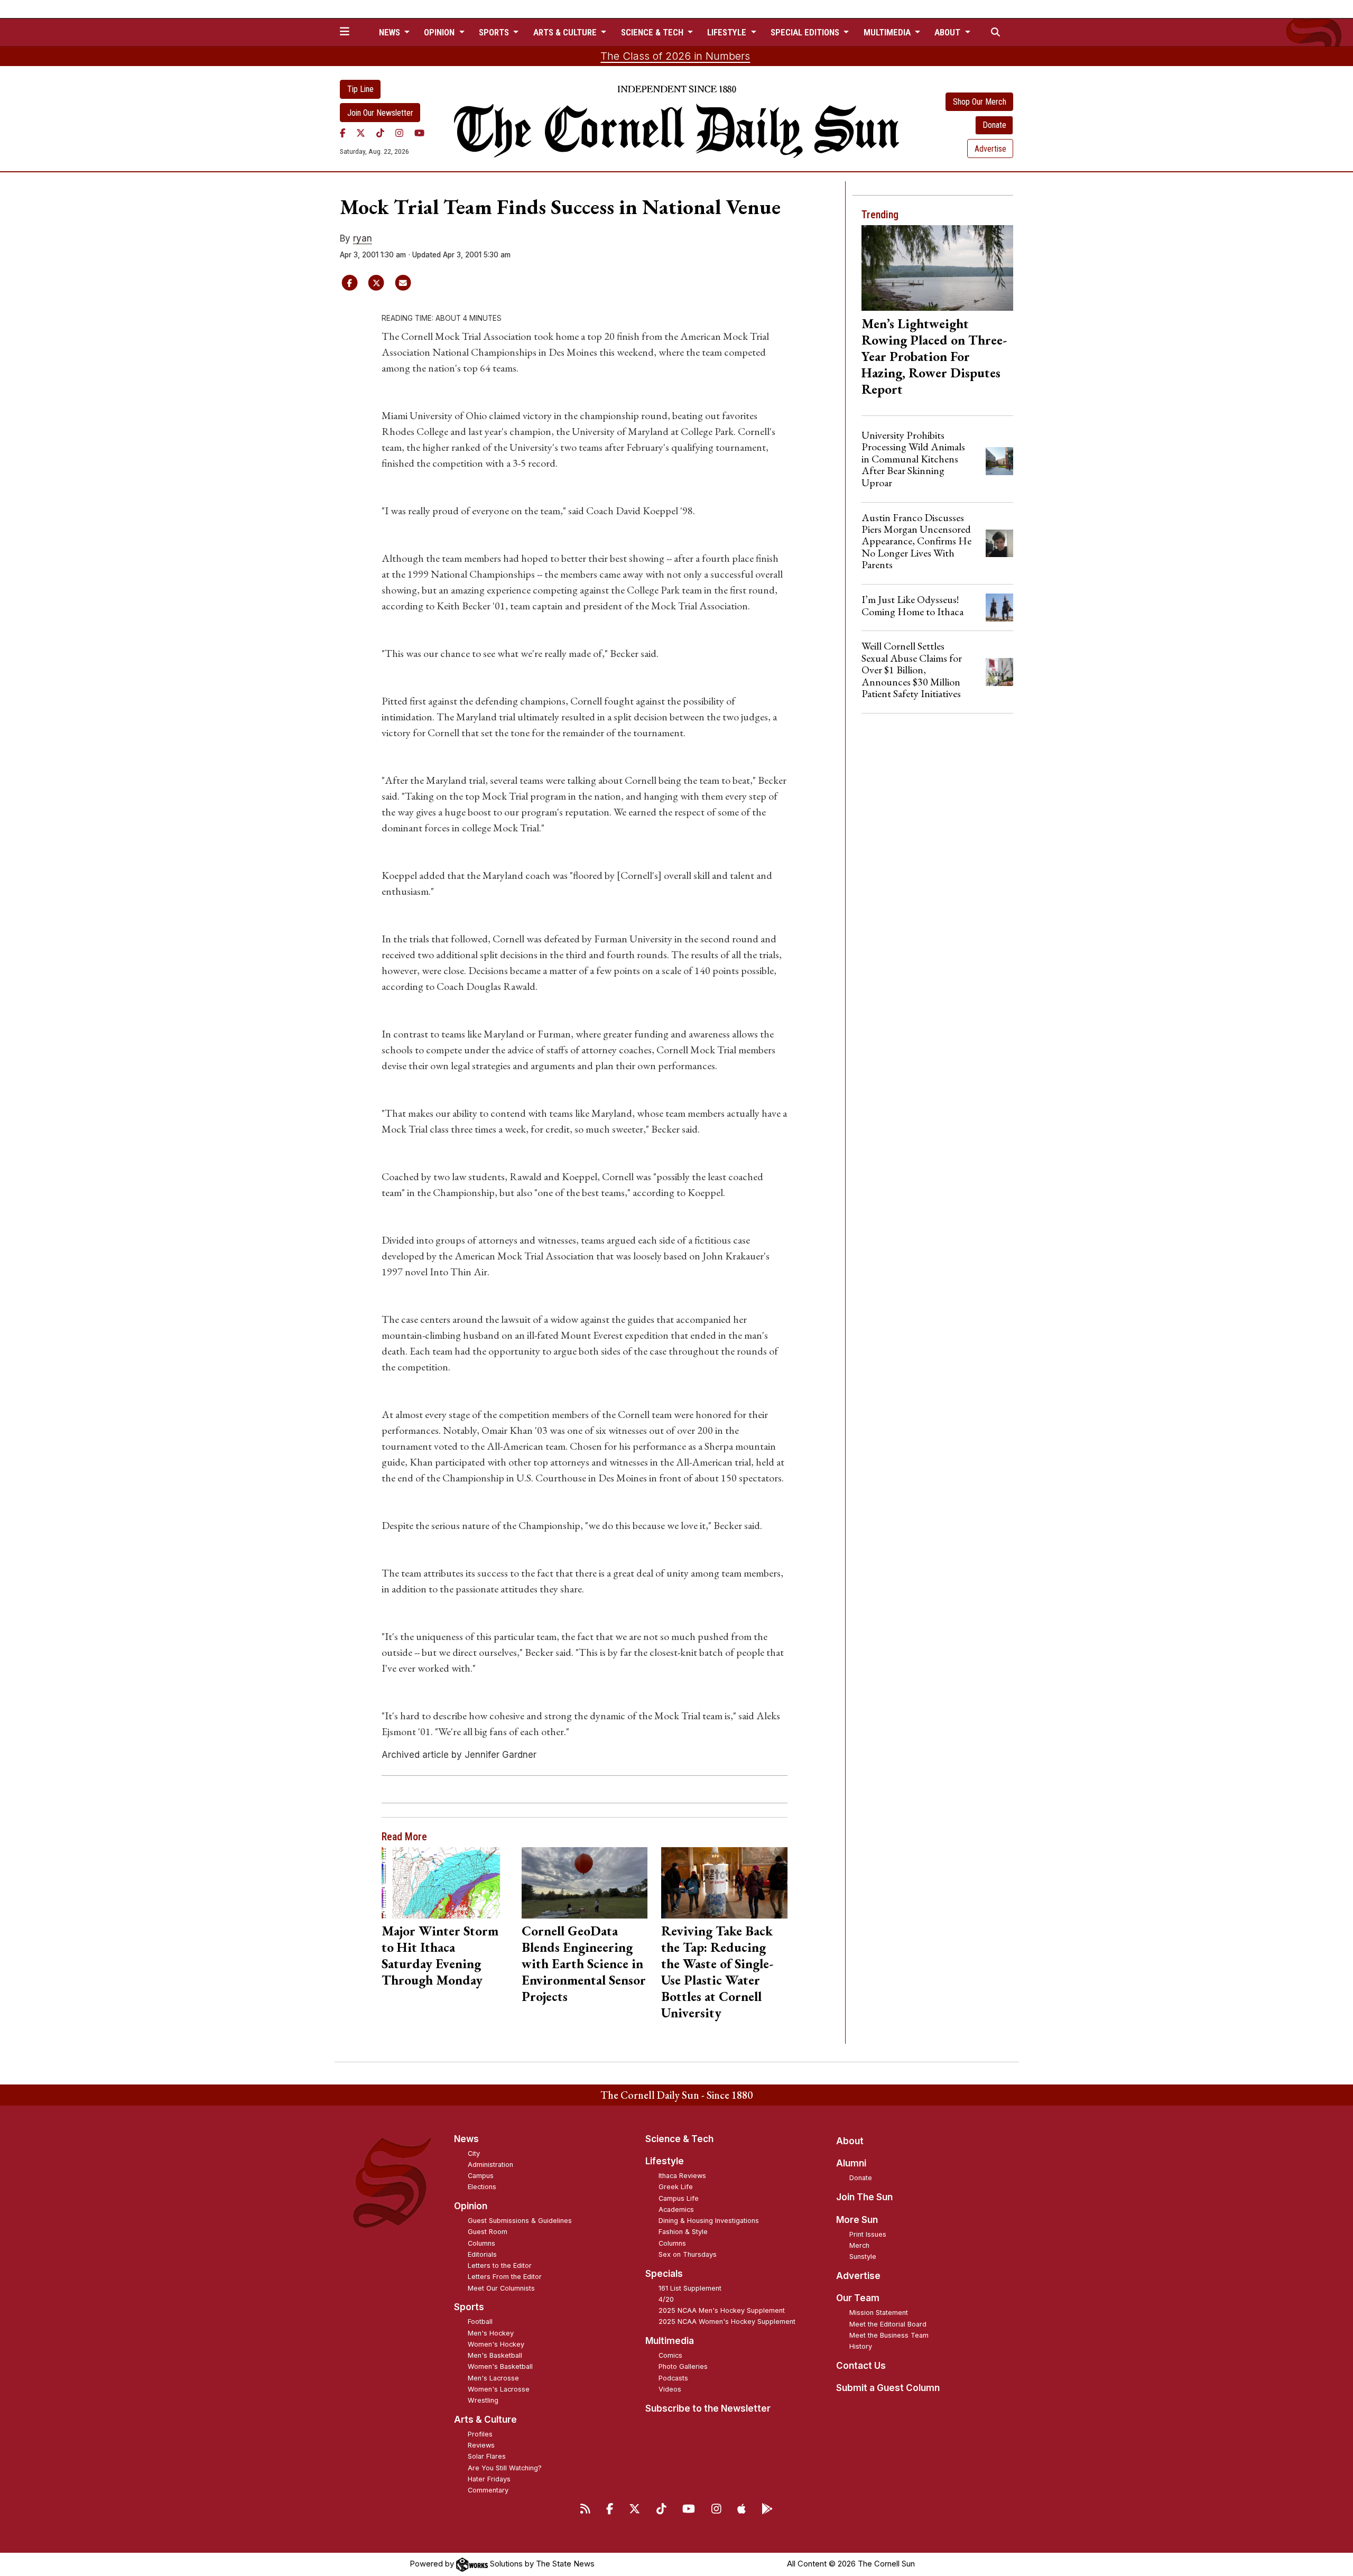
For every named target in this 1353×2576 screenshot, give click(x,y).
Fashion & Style (683, 2232)
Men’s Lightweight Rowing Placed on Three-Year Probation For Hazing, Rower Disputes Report (934, 356)
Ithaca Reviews (682, 2176)
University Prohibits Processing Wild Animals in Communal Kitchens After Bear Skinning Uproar (913, 459)
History (861, 2346)
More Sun (857, 2220)
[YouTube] (419, 133)
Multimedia (670, 2341)
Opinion (471, 2206)
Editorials (482, 2254)
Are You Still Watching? (505, 2468)
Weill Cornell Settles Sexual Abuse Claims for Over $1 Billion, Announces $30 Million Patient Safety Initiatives (912, 670)
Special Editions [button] (806, 32)
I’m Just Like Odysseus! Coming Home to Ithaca (912, 605)
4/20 (666, 2299)
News (466, 2139)
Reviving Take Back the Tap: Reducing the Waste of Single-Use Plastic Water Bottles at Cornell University (717, 1972)
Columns (481, 2243)
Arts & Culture (485, 2420)
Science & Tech (679, 2139)
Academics (676, 2209)
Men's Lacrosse (493, 2378)
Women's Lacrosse (499, 2389)
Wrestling (483, 2400)
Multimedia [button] (888, 32)
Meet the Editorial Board (888, 2324)
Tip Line (360, 89)
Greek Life (676, 2187)
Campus (481, 2176)
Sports (469, 2307)
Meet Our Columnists (501, 2288)
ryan (363, 238)
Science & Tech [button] (653, 32)
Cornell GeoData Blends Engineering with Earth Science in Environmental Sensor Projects (584, 1963)
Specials (664, 2274)
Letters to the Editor (500, 2265)
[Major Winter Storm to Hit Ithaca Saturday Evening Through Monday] (445, 1883)
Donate (994, 125)
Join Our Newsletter (380, 113)
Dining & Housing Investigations (709, 2221)
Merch (859, 2245)
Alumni (851, 2163)
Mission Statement (879, 2313)
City (474, 2153)
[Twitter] (361, 133)
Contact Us (861, 2366)
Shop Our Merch (980, 102)
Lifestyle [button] (728, 32)
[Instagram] (399, 133)
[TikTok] (380, 133)
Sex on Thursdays (688, 2254)
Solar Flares (487, 2456)
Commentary (488, 2490)
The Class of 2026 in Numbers (675, 56)
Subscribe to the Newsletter (708, 2408)
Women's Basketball (500, 2366)
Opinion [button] (440, 32)
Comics (670, 2355)
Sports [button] (495, 32)
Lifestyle (665, 2161)
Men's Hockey (491, 2333)
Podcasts (673, 2378)
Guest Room (488, 2232)
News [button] (391, 32)
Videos (670, 2389)
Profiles (480, 2434)
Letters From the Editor (505, 2277)
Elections (482, 2187)
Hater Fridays (489, 2479)
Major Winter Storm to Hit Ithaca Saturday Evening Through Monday (440, 1955)
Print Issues (868, 2234)
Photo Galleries (683, 2366)
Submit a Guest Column (888, 2388)
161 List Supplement (690, 2288)
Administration (490, 2165)
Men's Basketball (495, 2355)
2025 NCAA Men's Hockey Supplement (722, 2310)
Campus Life (679, 2198)
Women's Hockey (496, 2344)
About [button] (948, 32)
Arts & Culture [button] (566, 32)
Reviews (481, 2445)
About (850, 2141)
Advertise (990, 149)
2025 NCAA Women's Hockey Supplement (727, 2322)
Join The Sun (864, 2197)
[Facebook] (343, 133)
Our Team (858, 2298)
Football (480, 2322)
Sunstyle (863, 2257)
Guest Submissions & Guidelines (520, 2221)
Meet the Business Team (889, 2335)
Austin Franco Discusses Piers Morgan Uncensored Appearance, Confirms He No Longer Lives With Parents (916, 541)
